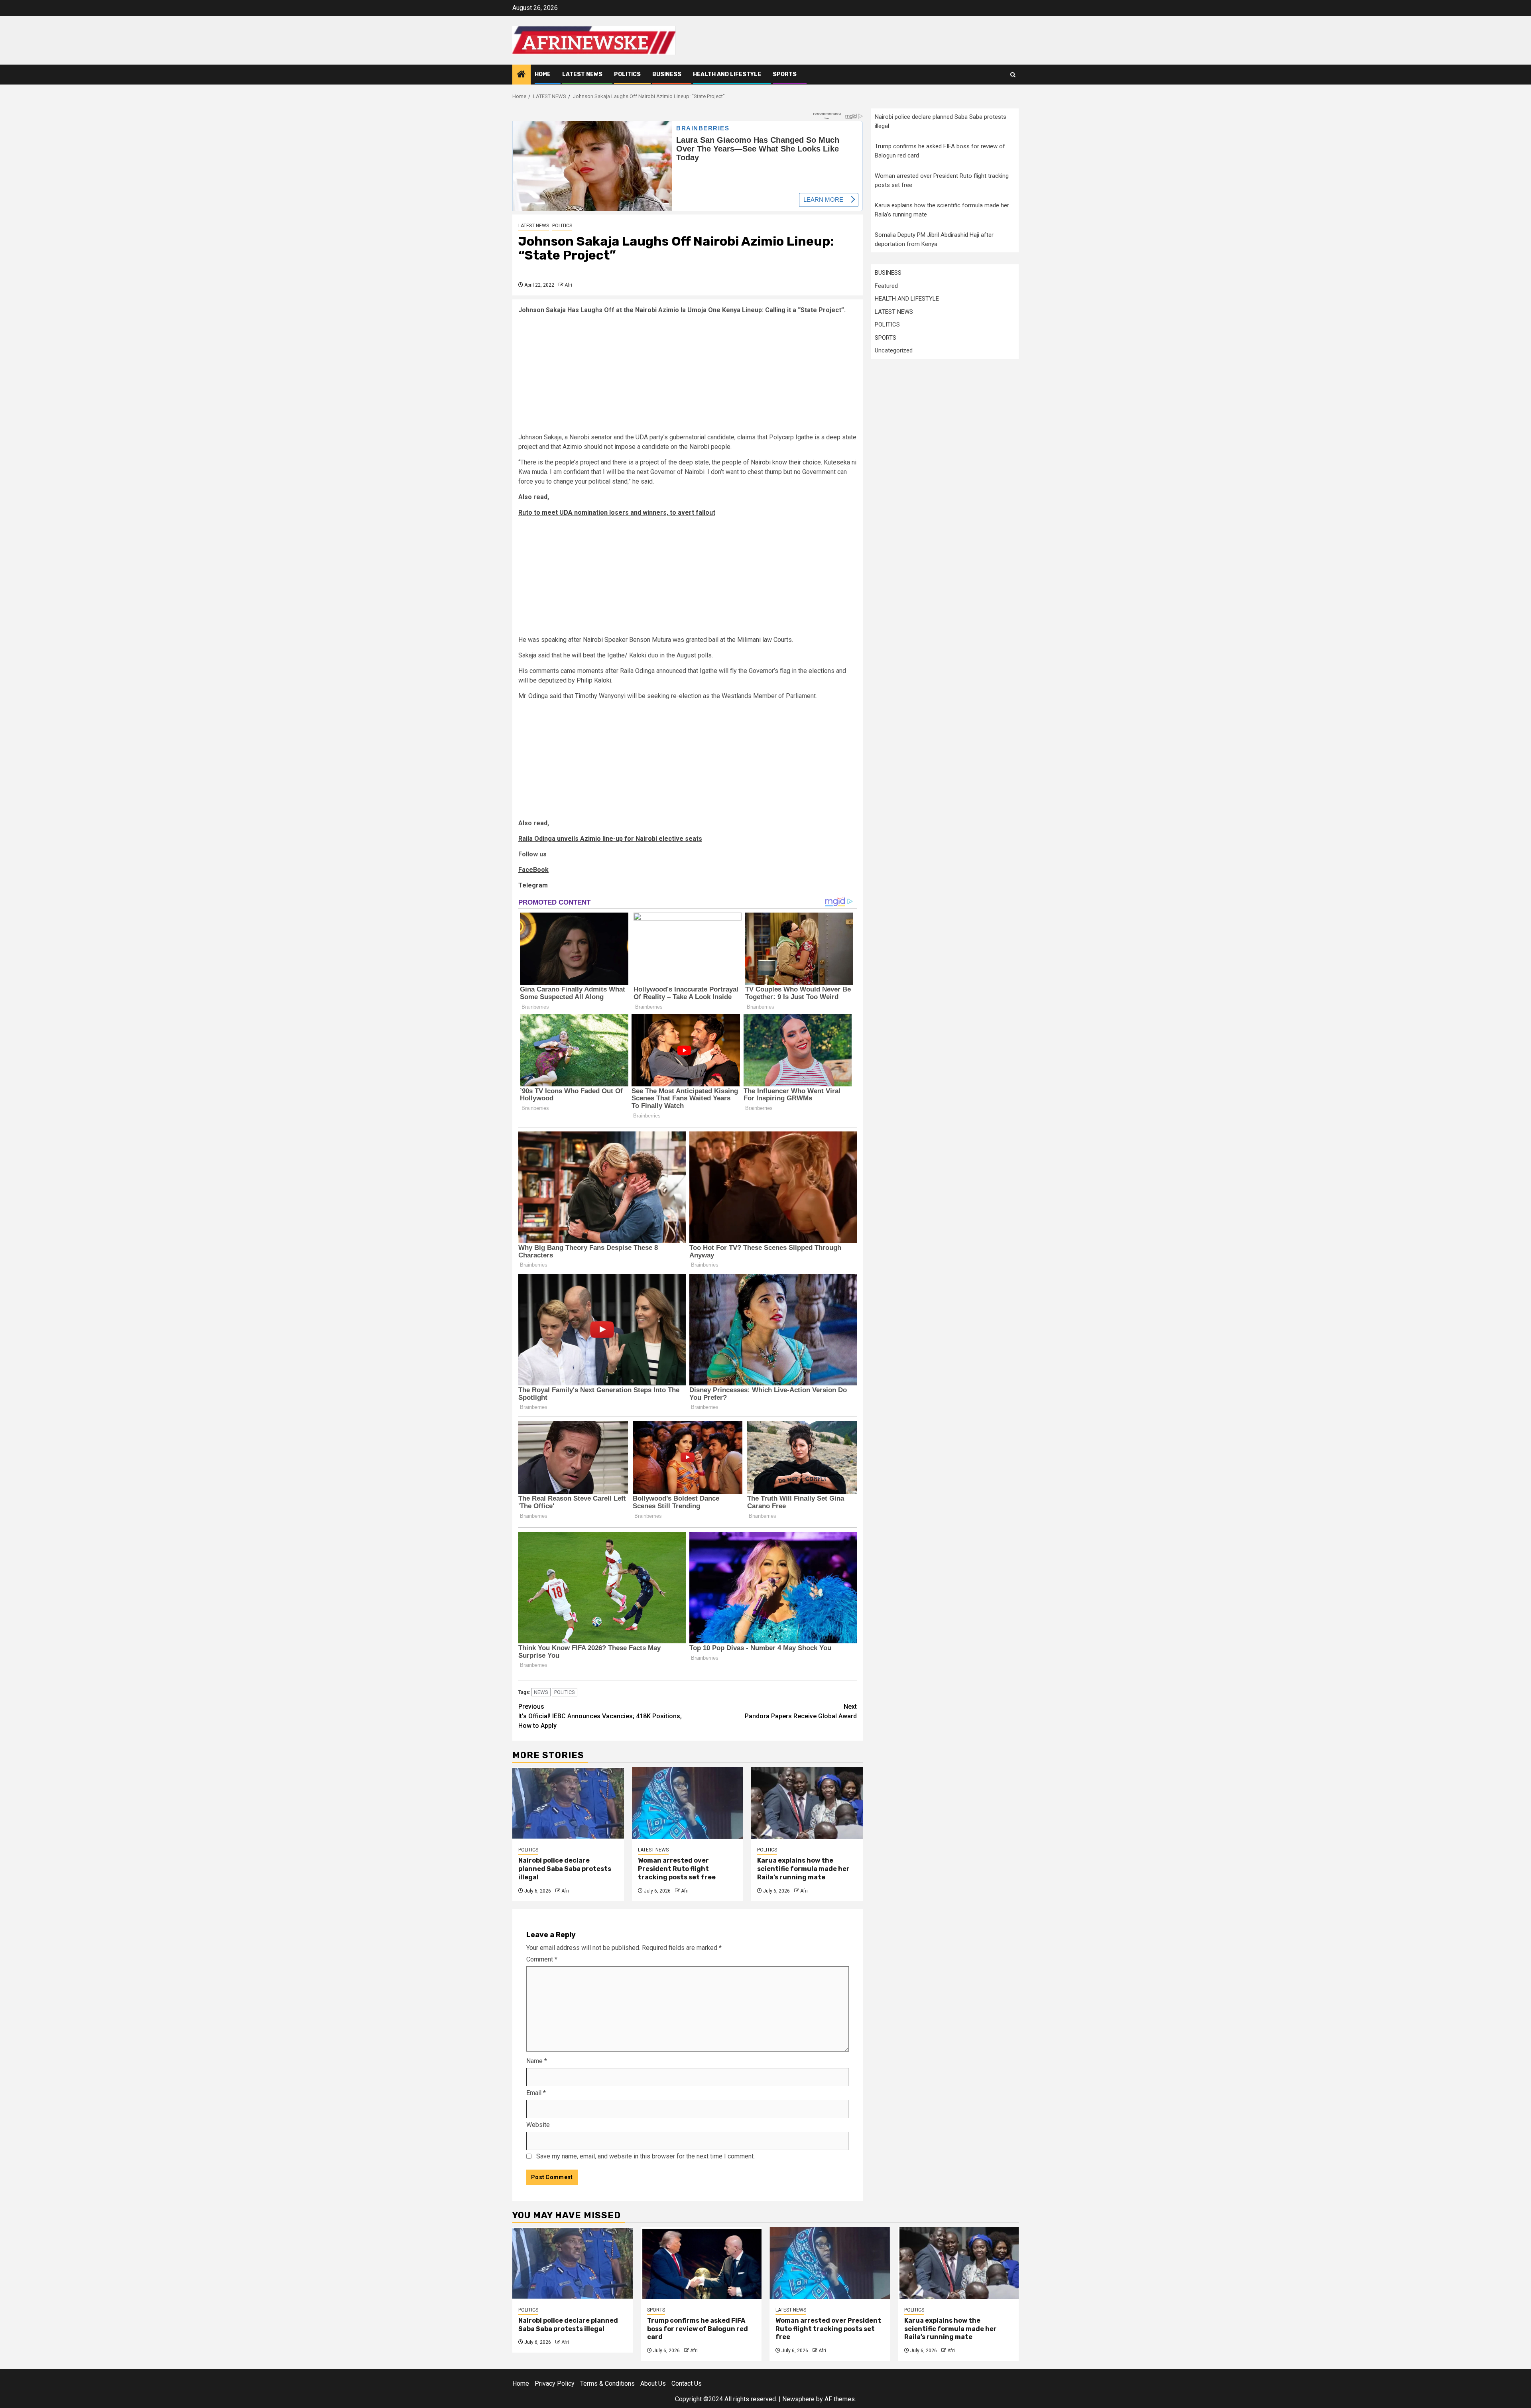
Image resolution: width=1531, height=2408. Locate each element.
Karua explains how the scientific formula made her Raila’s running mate (803, 1869)
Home (543, 74)
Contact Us (687, 2383)
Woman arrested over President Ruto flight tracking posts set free (677, 1869)
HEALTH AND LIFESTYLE (727, 74)
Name (537, 2061)
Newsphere (798, 2399)
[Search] (1013, 75)
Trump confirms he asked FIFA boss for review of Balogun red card (698, 2329)
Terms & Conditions (607, 2383)
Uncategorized (894, 350)
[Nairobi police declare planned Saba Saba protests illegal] (568, 1803)
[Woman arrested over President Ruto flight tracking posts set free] (688, 1803)
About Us (653, 2383)
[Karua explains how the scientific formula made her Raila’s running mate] (807, 1803)
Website (538, 2125)
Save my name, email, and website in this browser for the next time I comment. (645, 2156)
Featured (886, 285)
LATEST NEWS (582, 74)
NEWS (541, 1692)
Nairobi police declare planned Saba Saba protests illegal (565, 1869)
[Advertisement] (688, 377)
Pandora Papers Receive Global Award (801, 1711)
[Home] (521, 75)
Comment (542, 1959)
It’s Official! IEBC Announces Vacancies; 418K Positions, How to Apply (600, 1716)
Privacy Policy (555, 2383)
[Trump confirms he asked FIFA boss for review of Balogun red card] (702, 2263)
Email (536, 2093)
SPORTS (785, 74)
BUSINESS (667, 74)
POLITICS (627, 74)
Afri (568, 285)
